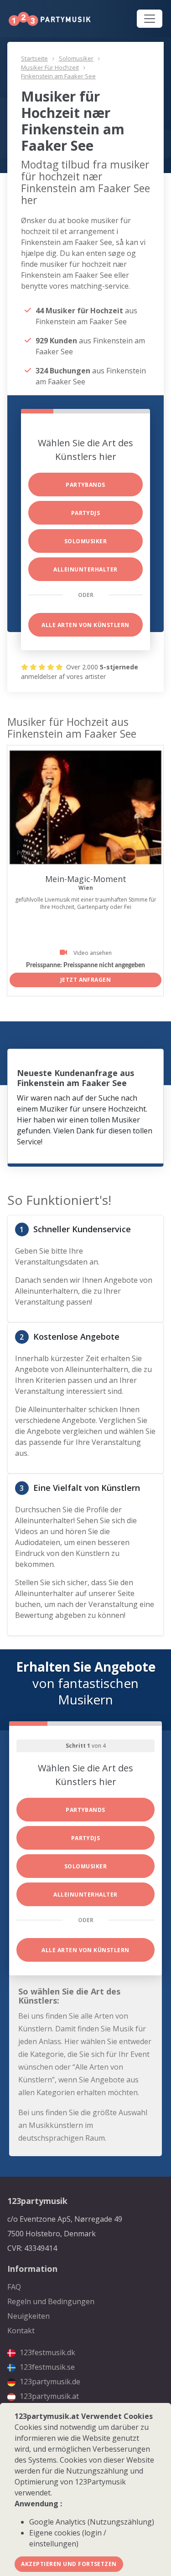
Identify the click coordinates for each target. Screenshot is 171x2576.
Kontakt (21, 2331)
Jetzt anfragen (86, 980)
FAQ (14, 2287)
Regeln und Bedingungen (51, 2301)
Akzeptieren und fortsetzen (69, 2564)
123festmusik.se (46, 2367)
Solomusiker (76, 58)
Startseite (34, 58)
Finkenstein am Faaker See (58, 76)
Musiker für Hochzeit (50, 67)
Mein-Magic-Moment (86, 879)
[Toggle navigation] (150, 19)
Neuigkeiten (28, 2316)
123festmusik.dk (47, 2352)
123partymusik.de (49, 2382)
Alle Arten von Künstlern (85, 625)
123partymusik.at (48, 2396)
